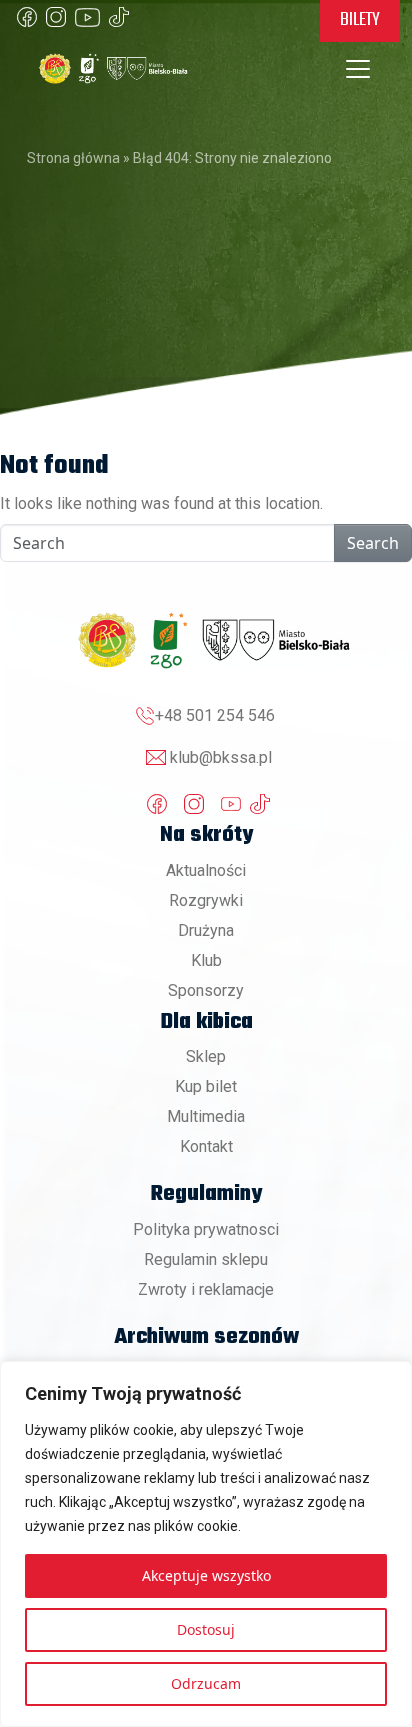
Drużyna (206, 930)
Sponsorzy (206, 990)
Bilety (360, 20)
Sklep (206, 1056)
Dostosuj (206, 1629)
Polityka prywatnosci (206, 1229)
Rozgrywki (206, 900)
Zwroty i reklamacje (206, 1289)
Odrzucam (206, 1683)
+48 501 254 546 (215, 715)
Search (373, 543)
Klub (206, 960)
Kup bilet (206, 1086)
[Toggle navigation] (358, 69)
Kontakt (206, 1146)
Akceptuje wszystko (206, 1575)
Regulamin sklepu (206, 1259)
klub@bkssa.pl (221, 757)
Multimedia (206, 1116)
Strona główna (73, 158)
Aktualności (206, 870)
